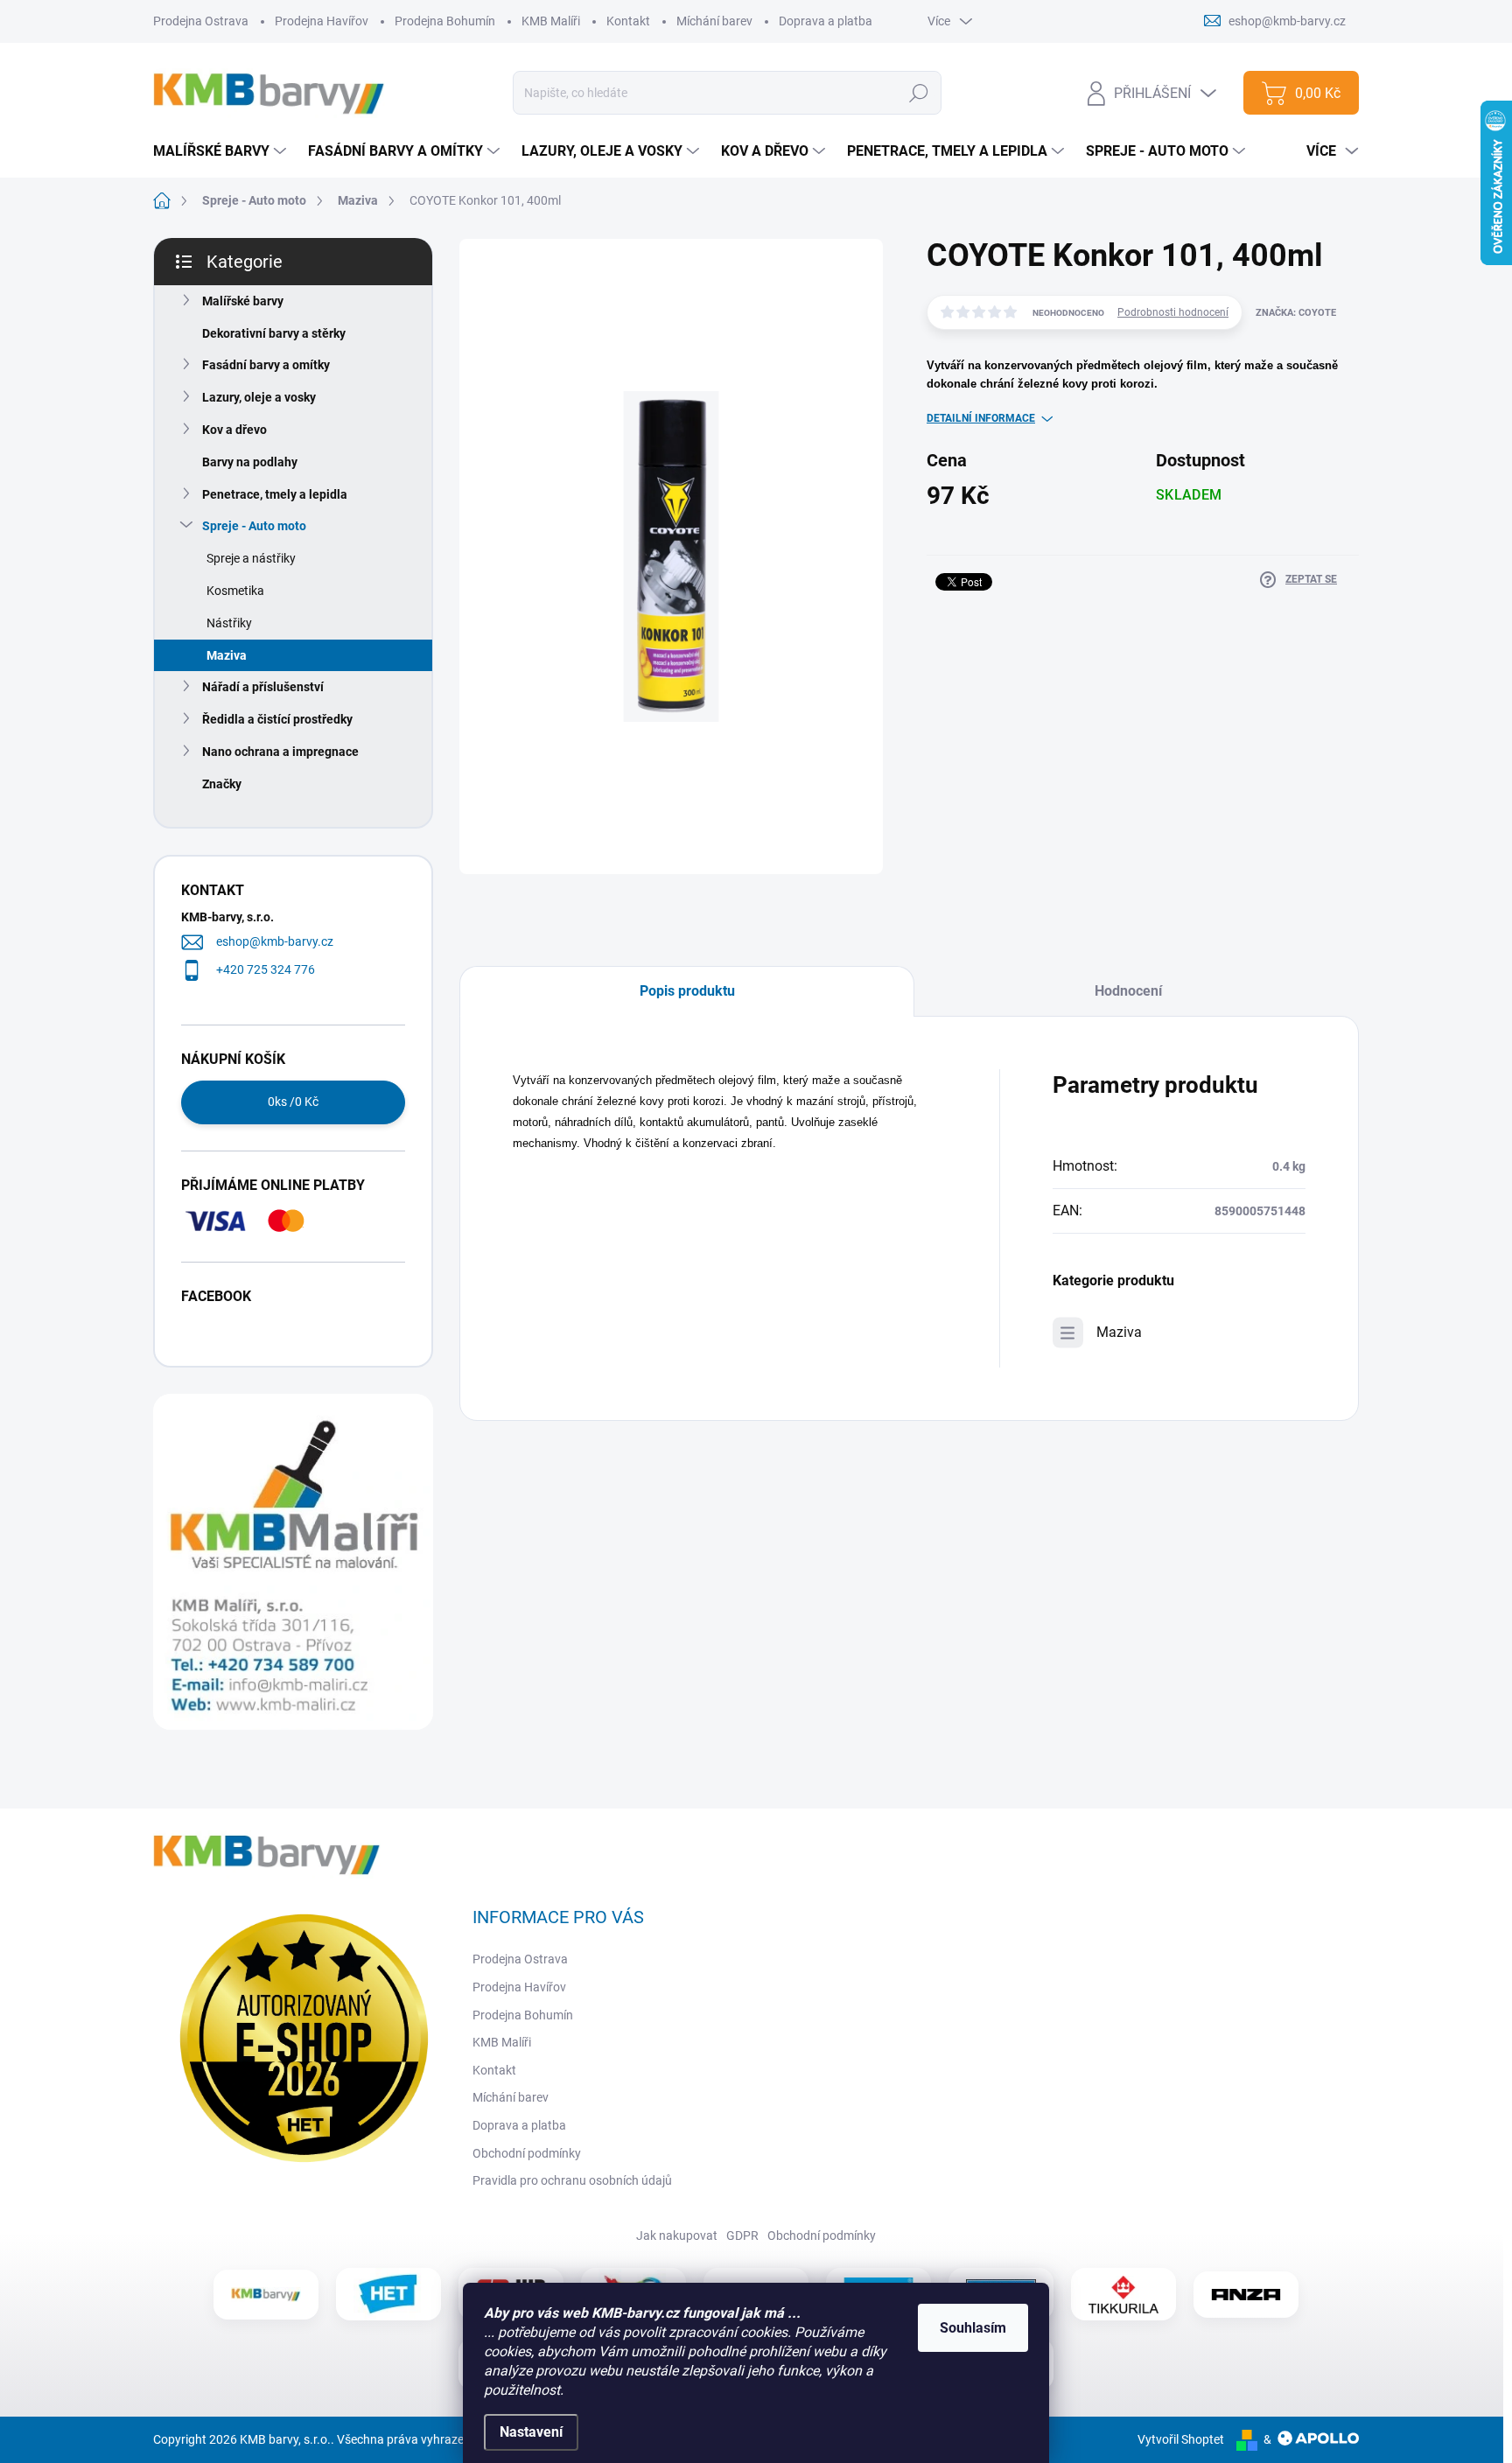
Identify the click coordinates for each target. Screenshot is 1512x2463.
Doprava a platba (826, 21)
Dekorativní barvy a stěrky (274, 333)
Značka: (1296, 313)
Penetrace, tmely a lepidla (275, 494)
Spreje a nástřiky (251, 558)
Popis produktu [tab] (687, 991)
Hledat (919, 93)
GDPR (742, 2236)
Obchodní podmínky (527, 2153)
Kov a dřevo (234, 430)
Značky (222, 784)
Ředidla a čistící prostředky (277, 719)
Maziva (227, 655)
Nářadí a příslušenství (263, 687)
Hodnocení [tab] (1128, 991)
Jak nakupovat (677, 2236)
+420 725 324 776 (266, 969)
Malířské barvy (243, 301)
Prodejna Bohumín (445, 21)
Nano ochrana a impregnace (280, 752)
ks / (293, 1102)
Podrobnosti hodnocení (1173, 312)
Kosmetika (235, 591)
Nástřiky (229, 623)
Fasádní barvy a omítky (266, 365)
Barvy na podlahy (250, 462)
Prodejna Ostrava (201, 21)
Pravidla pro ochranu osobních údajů (572, 2180)
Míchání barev (714, 21)
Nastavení (531, 2432)
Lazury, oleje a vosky (259, 397)
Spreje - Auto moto (254, 526)
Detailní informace (981, 418)
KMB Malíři (551, 21)
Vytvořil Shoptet (1181, 2439)
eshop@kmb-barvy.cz (275, 941)
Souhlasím (973, 2328)
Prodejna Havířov (322, 21)
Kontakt (628, 21)
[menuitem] (222, 151)
